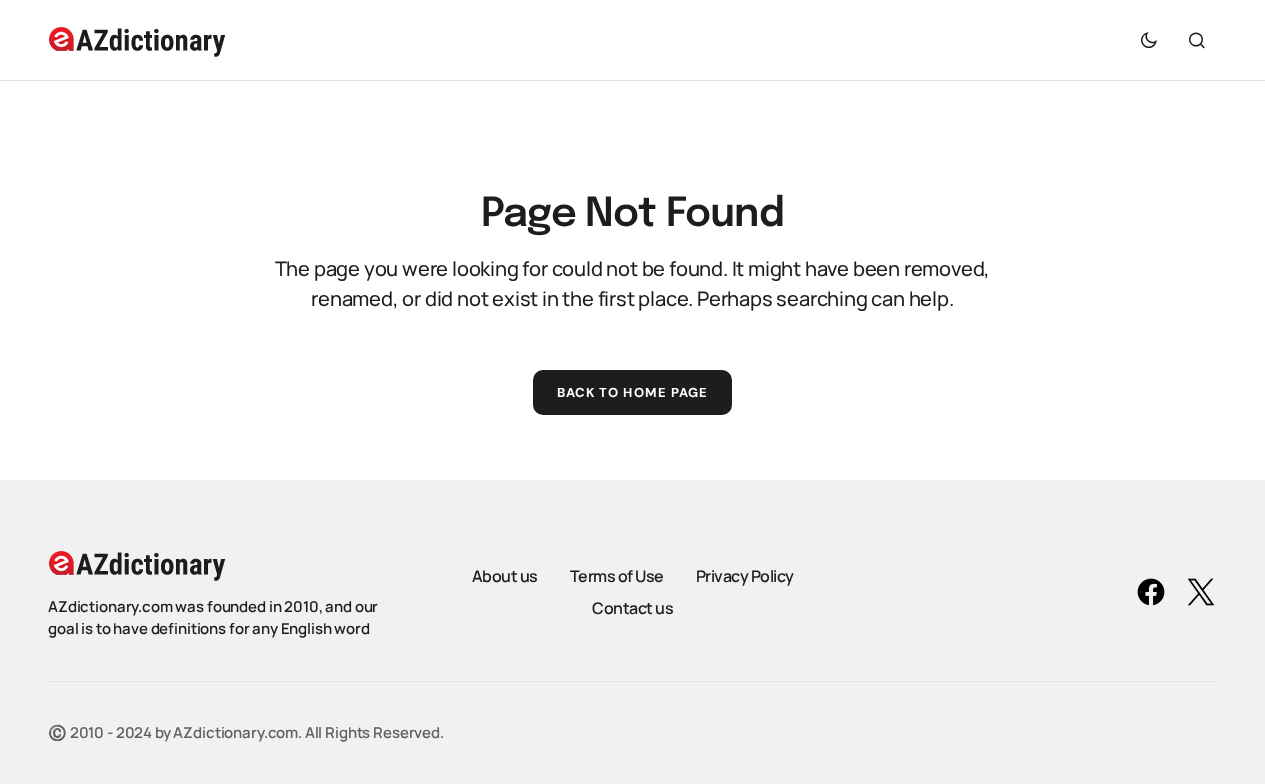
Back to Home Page (632, 392)
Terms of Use (617, 576)
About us (505, 576)
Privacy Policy (745, 576)
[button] (1149, 40)
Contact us (632, 608)
